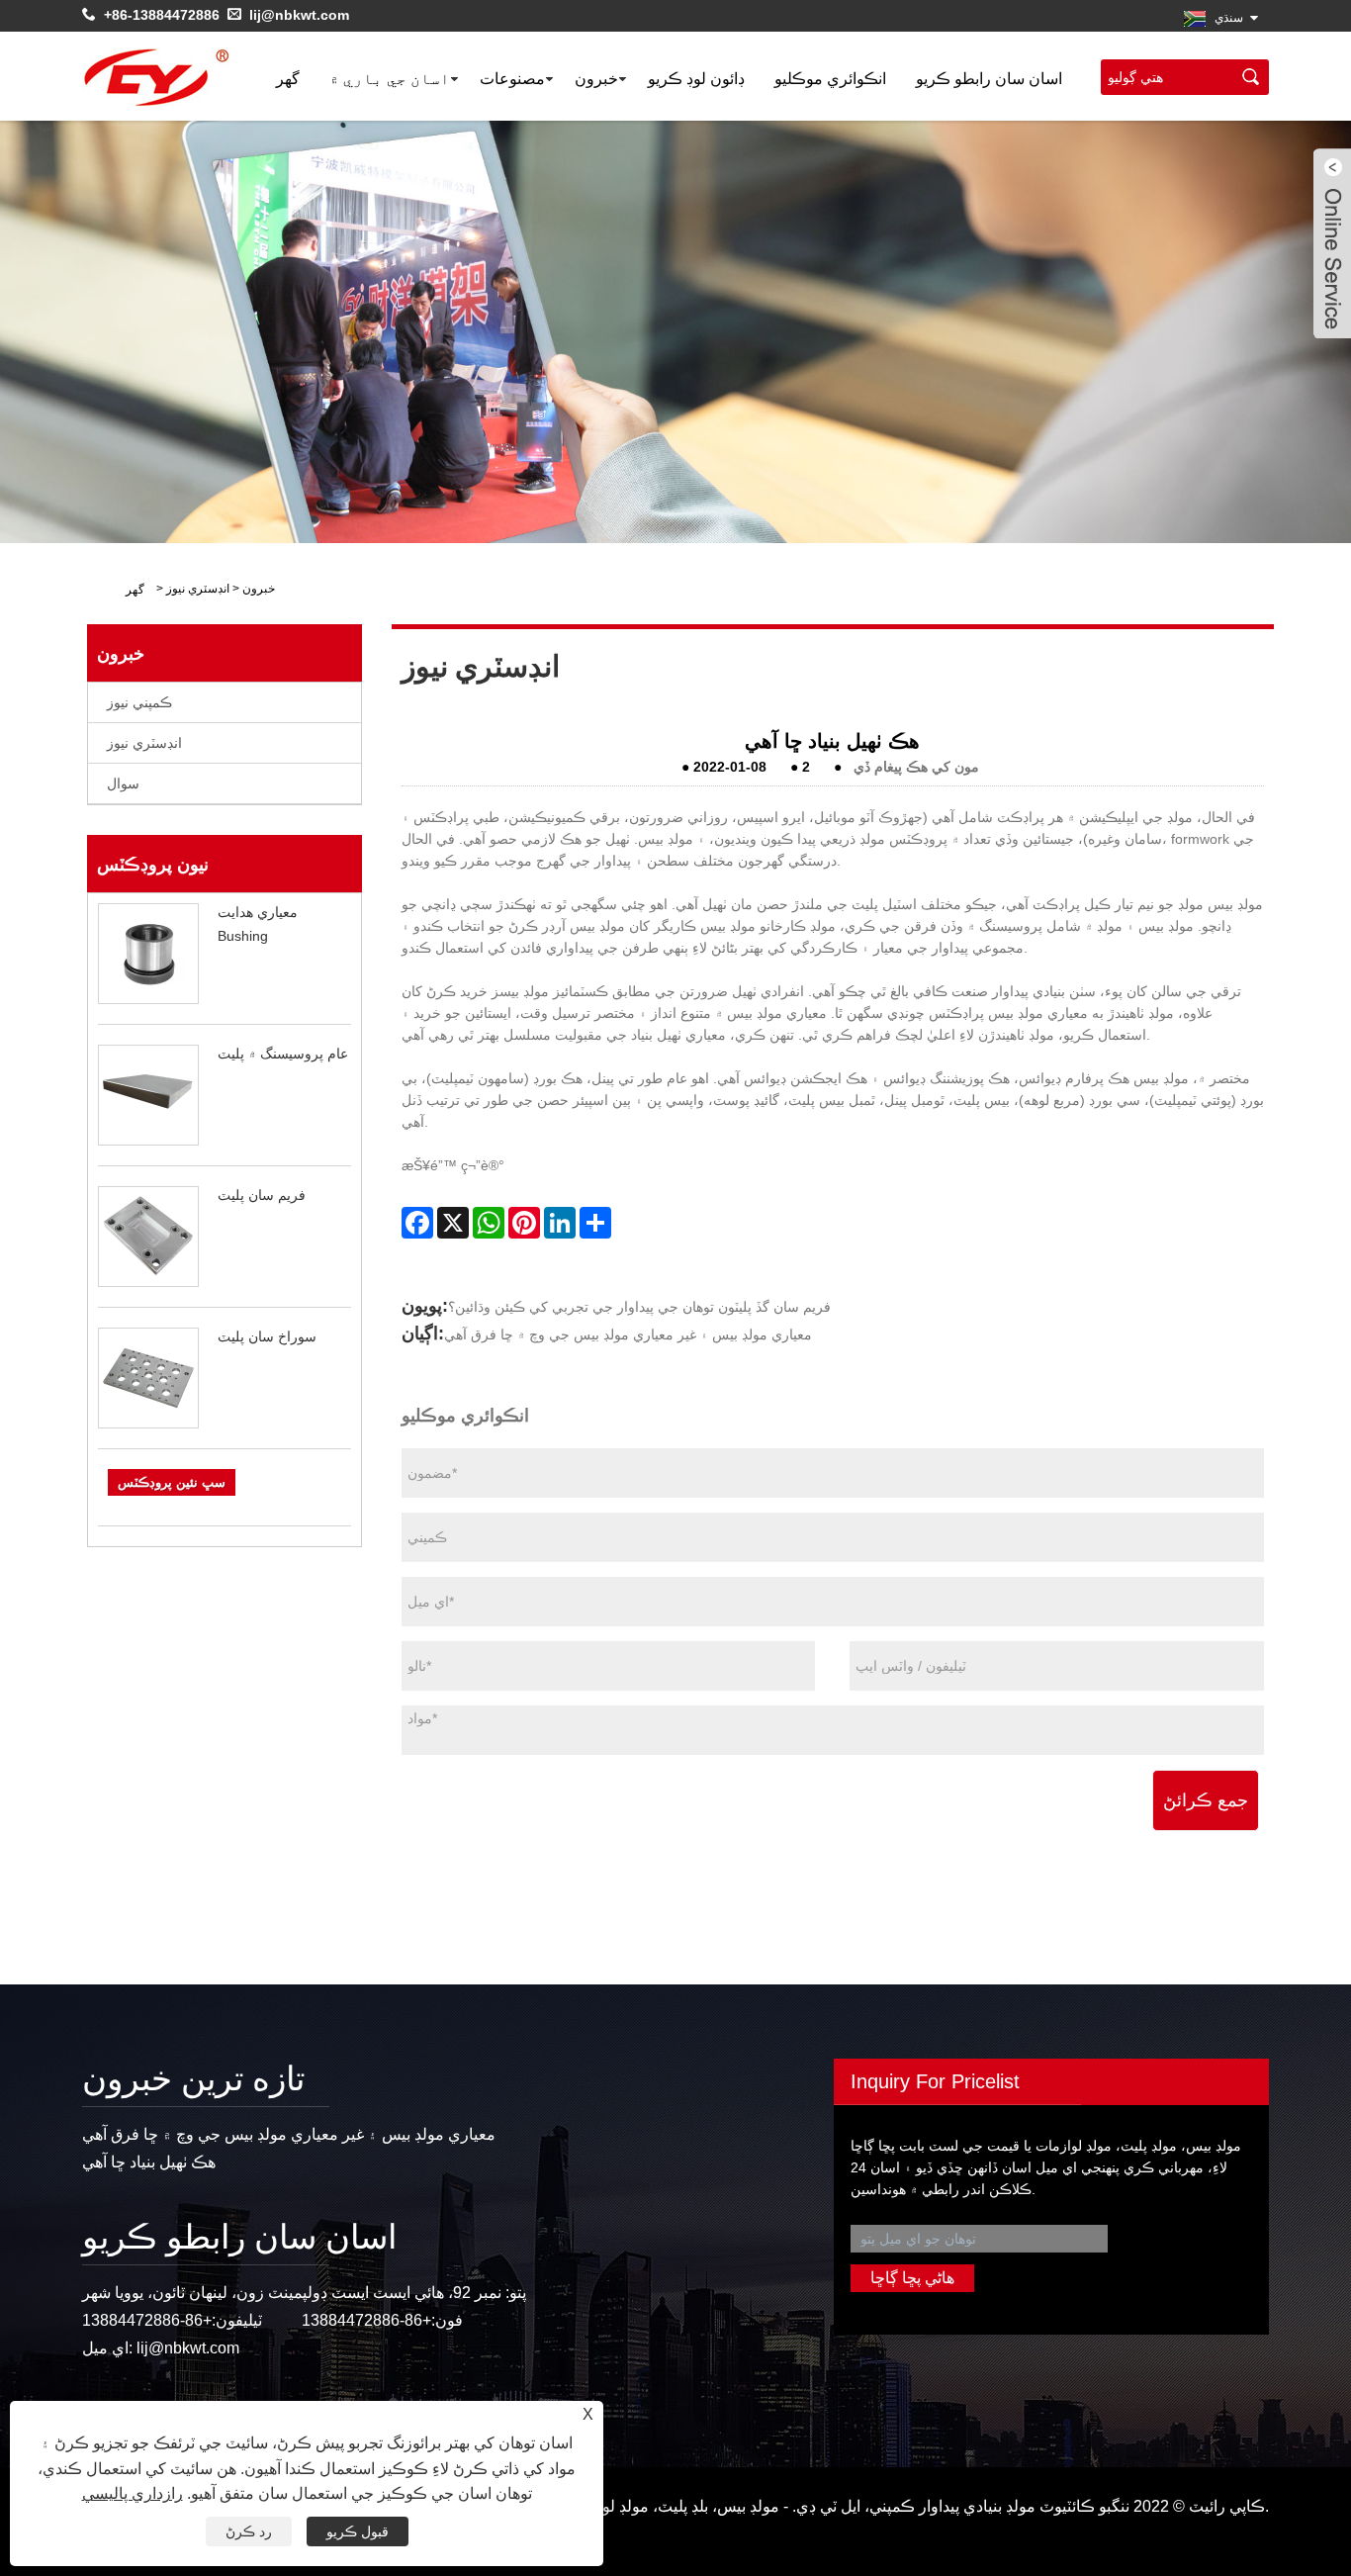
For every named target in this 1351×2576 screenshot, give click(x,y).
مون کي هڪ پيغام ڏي (916, 767)
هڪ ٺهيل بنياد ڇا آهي (149, 2162)
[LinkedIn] (560, 1223)
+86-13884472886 (162, 15)
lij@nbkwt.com (299, 15)
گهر (288, 79)
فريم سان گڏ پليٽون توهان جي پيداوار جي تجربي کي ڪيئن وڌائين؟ (639, 1307)
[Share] (595, 1223)
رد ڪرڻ (249, 2531)
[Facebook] (417, 1223)
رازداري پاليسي (133, 2493)
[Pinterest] (524, 1223)
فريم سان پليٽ (262, 1195)
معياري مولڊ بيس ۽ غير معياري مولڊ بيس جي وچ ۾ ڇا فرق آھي (628, 1334)
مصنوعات (512, 79)
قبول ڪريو (358, 2531)
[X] (453, 1223)
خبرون (596, 79)
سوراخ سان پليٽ (267, 1336)
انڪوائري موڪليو (830, 79)
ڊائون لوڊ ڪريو (696, 79)
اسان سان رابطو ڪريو (989, 79)
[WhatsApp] (489, 1223)
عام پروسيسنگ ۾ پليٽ (283, 1054)
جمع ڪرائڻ (1206, 1800)
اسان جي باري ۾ (390, 79)
